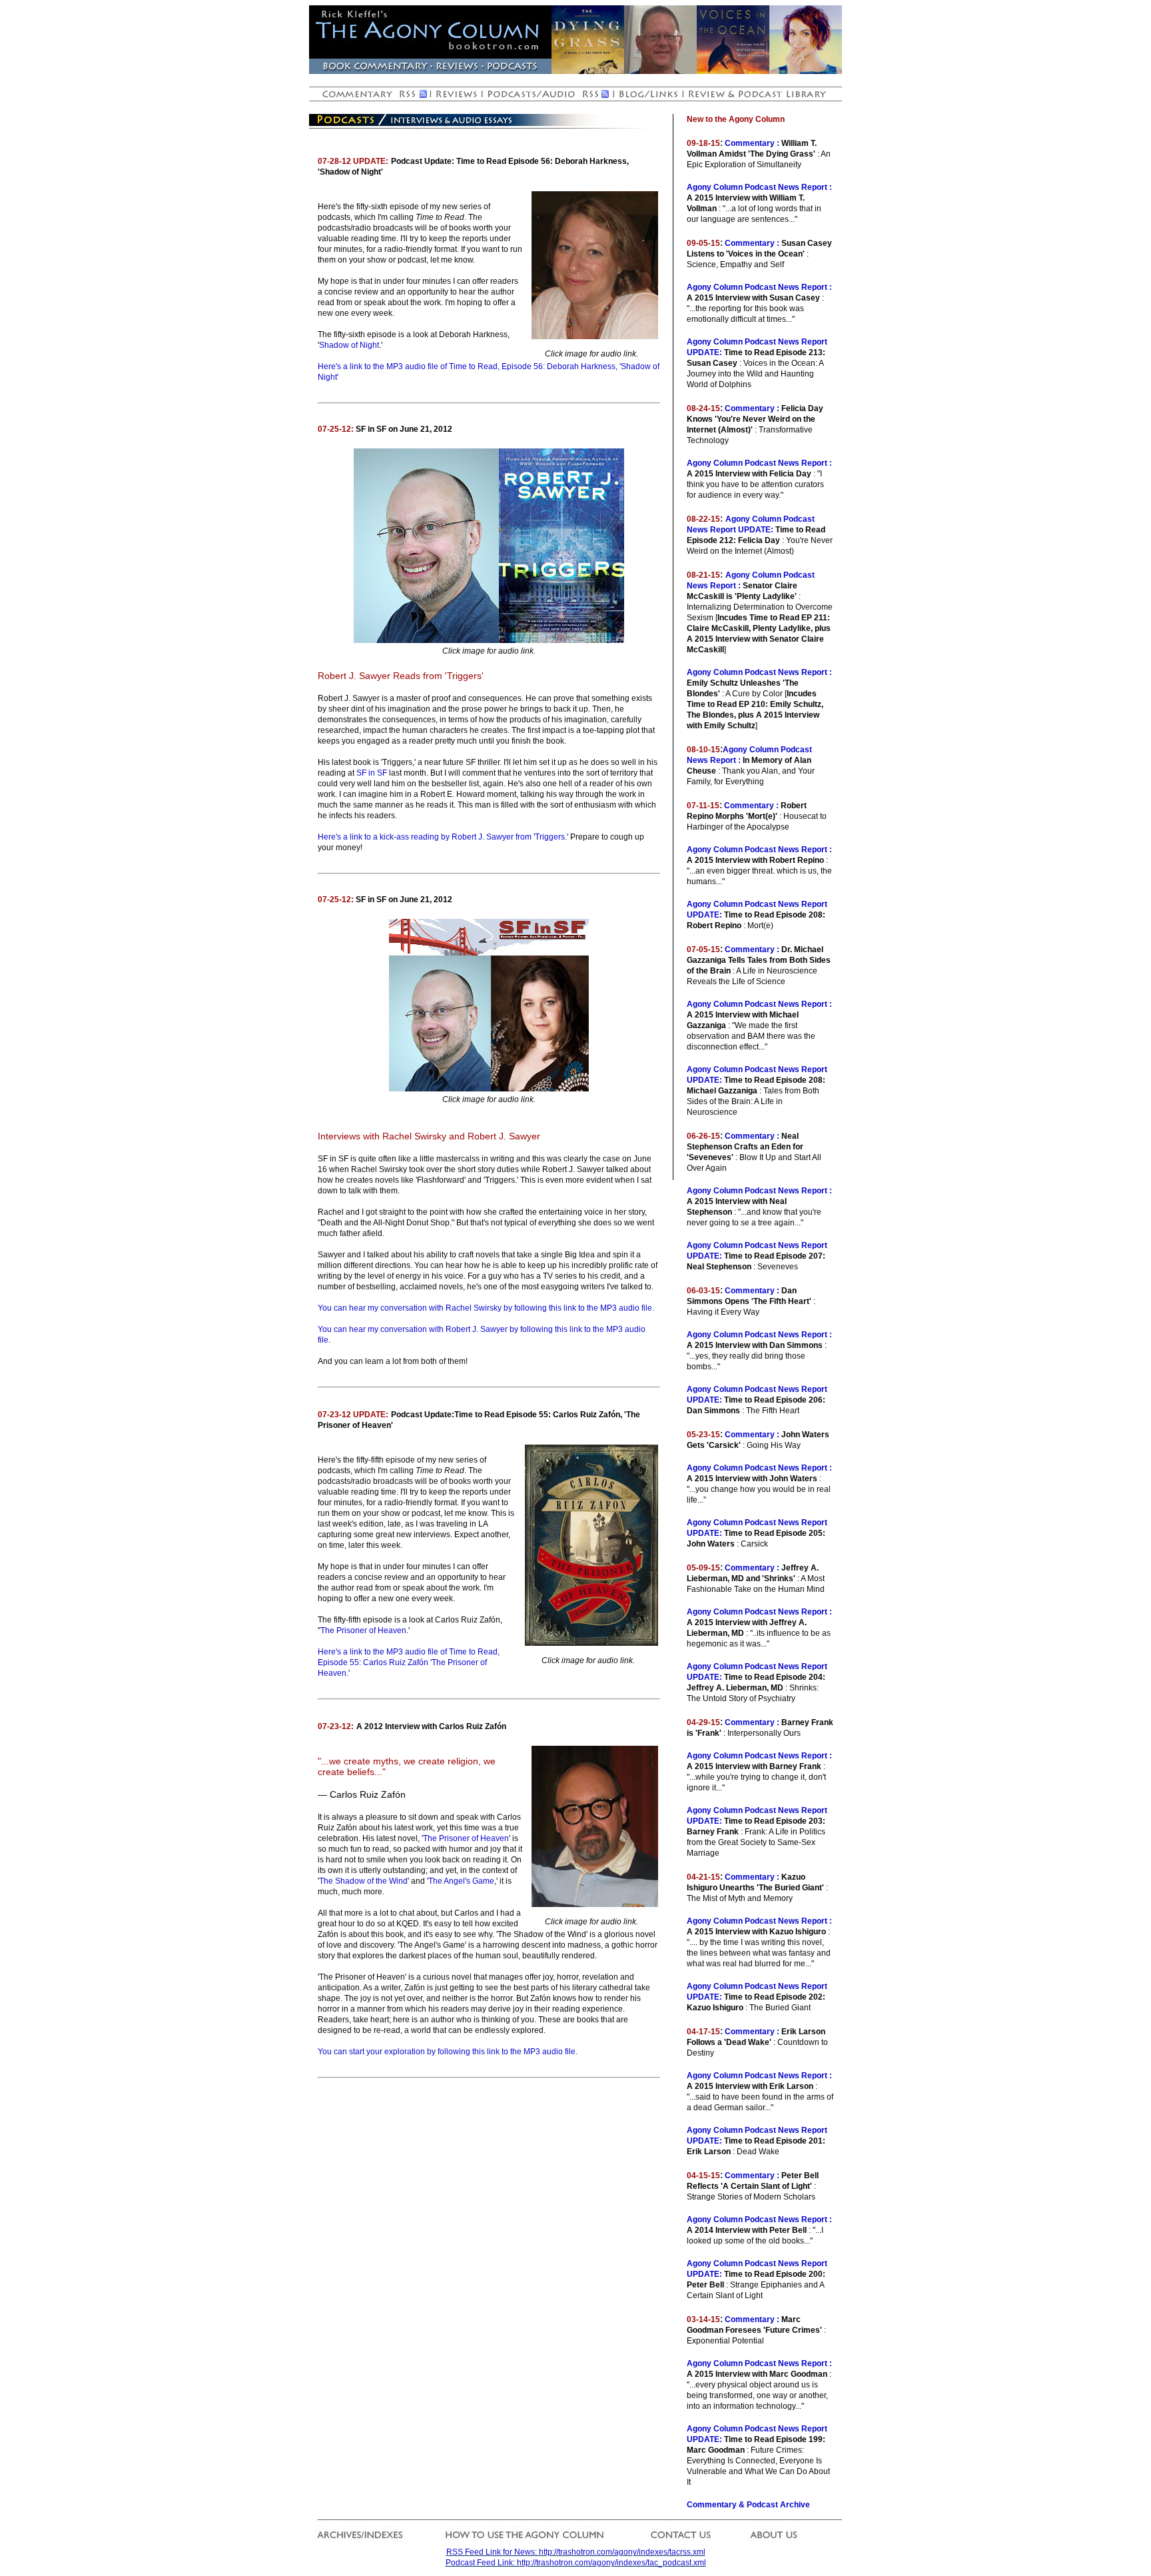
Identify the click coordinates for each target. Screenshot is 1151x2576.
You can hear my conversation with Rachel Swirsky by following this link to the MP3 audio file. (486, 1308)
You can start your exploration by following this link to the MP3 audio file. (448, 2052)
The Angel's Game (461, 1881)
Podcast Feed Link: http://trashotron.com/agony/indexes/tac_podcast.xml (576, 2563)
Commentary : (752, 143)
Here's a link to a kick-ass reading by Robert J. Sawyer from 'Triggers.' (443, 837)
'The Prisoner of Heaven (363, 1630)
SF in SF (372, 773)
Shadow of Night (349, 345)
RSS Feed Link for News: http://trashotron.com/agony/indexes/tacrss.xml (576, 2552)
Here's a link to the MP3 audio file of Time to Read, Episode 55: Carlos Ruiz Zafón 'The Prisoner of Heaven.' (409, 1662)
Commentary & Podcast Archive (748, 2505)
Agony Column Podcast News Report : (759, 187)
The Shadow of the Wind (363, 1881)
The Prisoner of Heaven (466, 1838)
